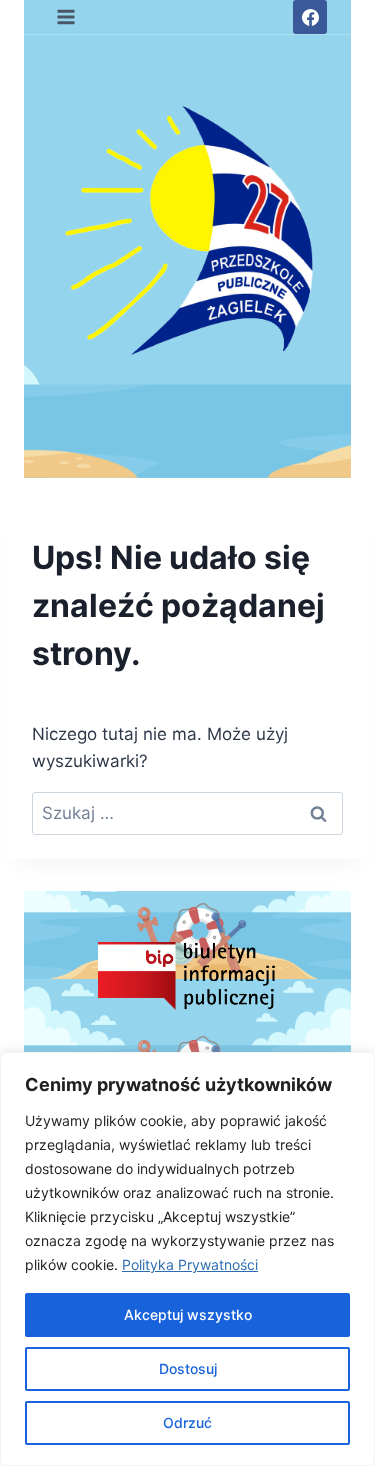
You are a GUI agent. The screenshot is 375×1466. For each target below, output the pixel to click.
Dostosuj (188, 1368)
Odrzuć (187, 1422)
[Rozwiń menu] (66, 16)
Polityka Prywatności (190, 1264)
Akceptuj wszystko (188, 1314)
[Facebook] (310, 17)
